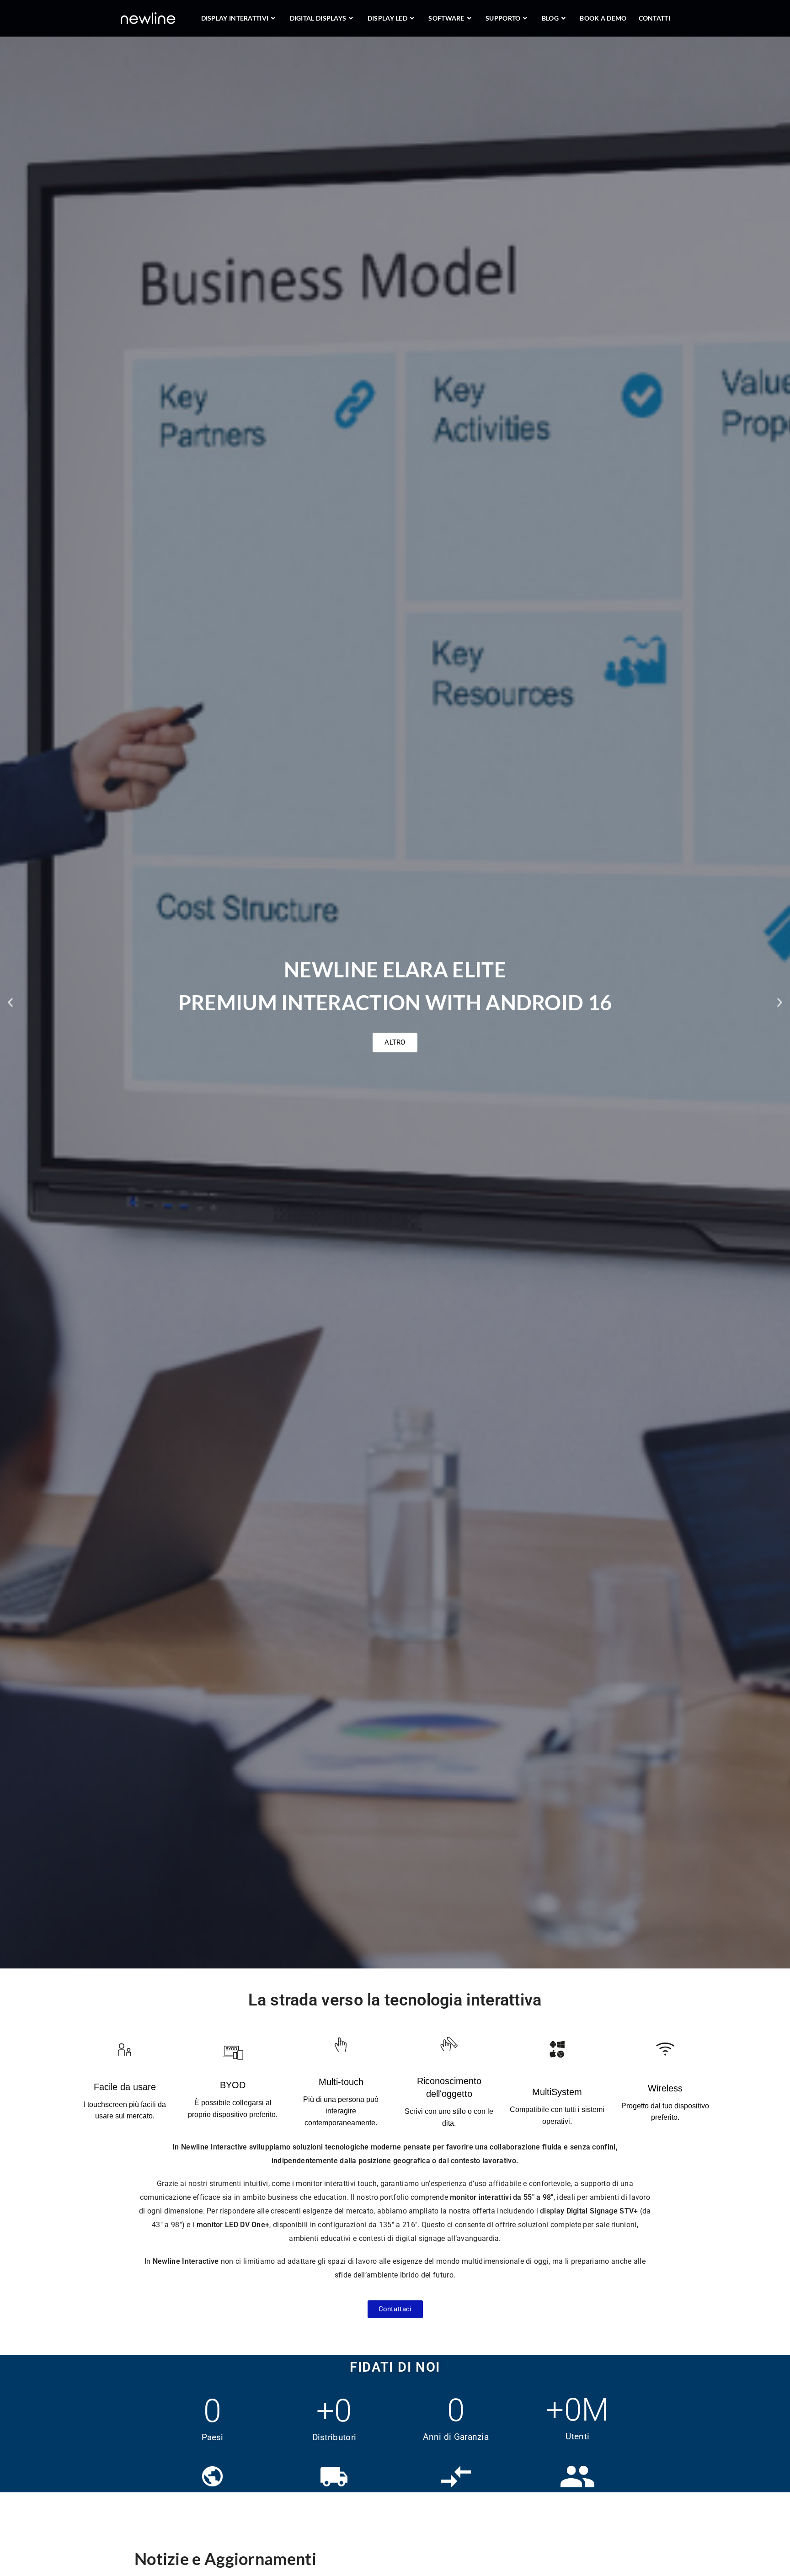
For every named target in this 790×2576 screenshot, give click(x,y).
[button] (10, 1003)
